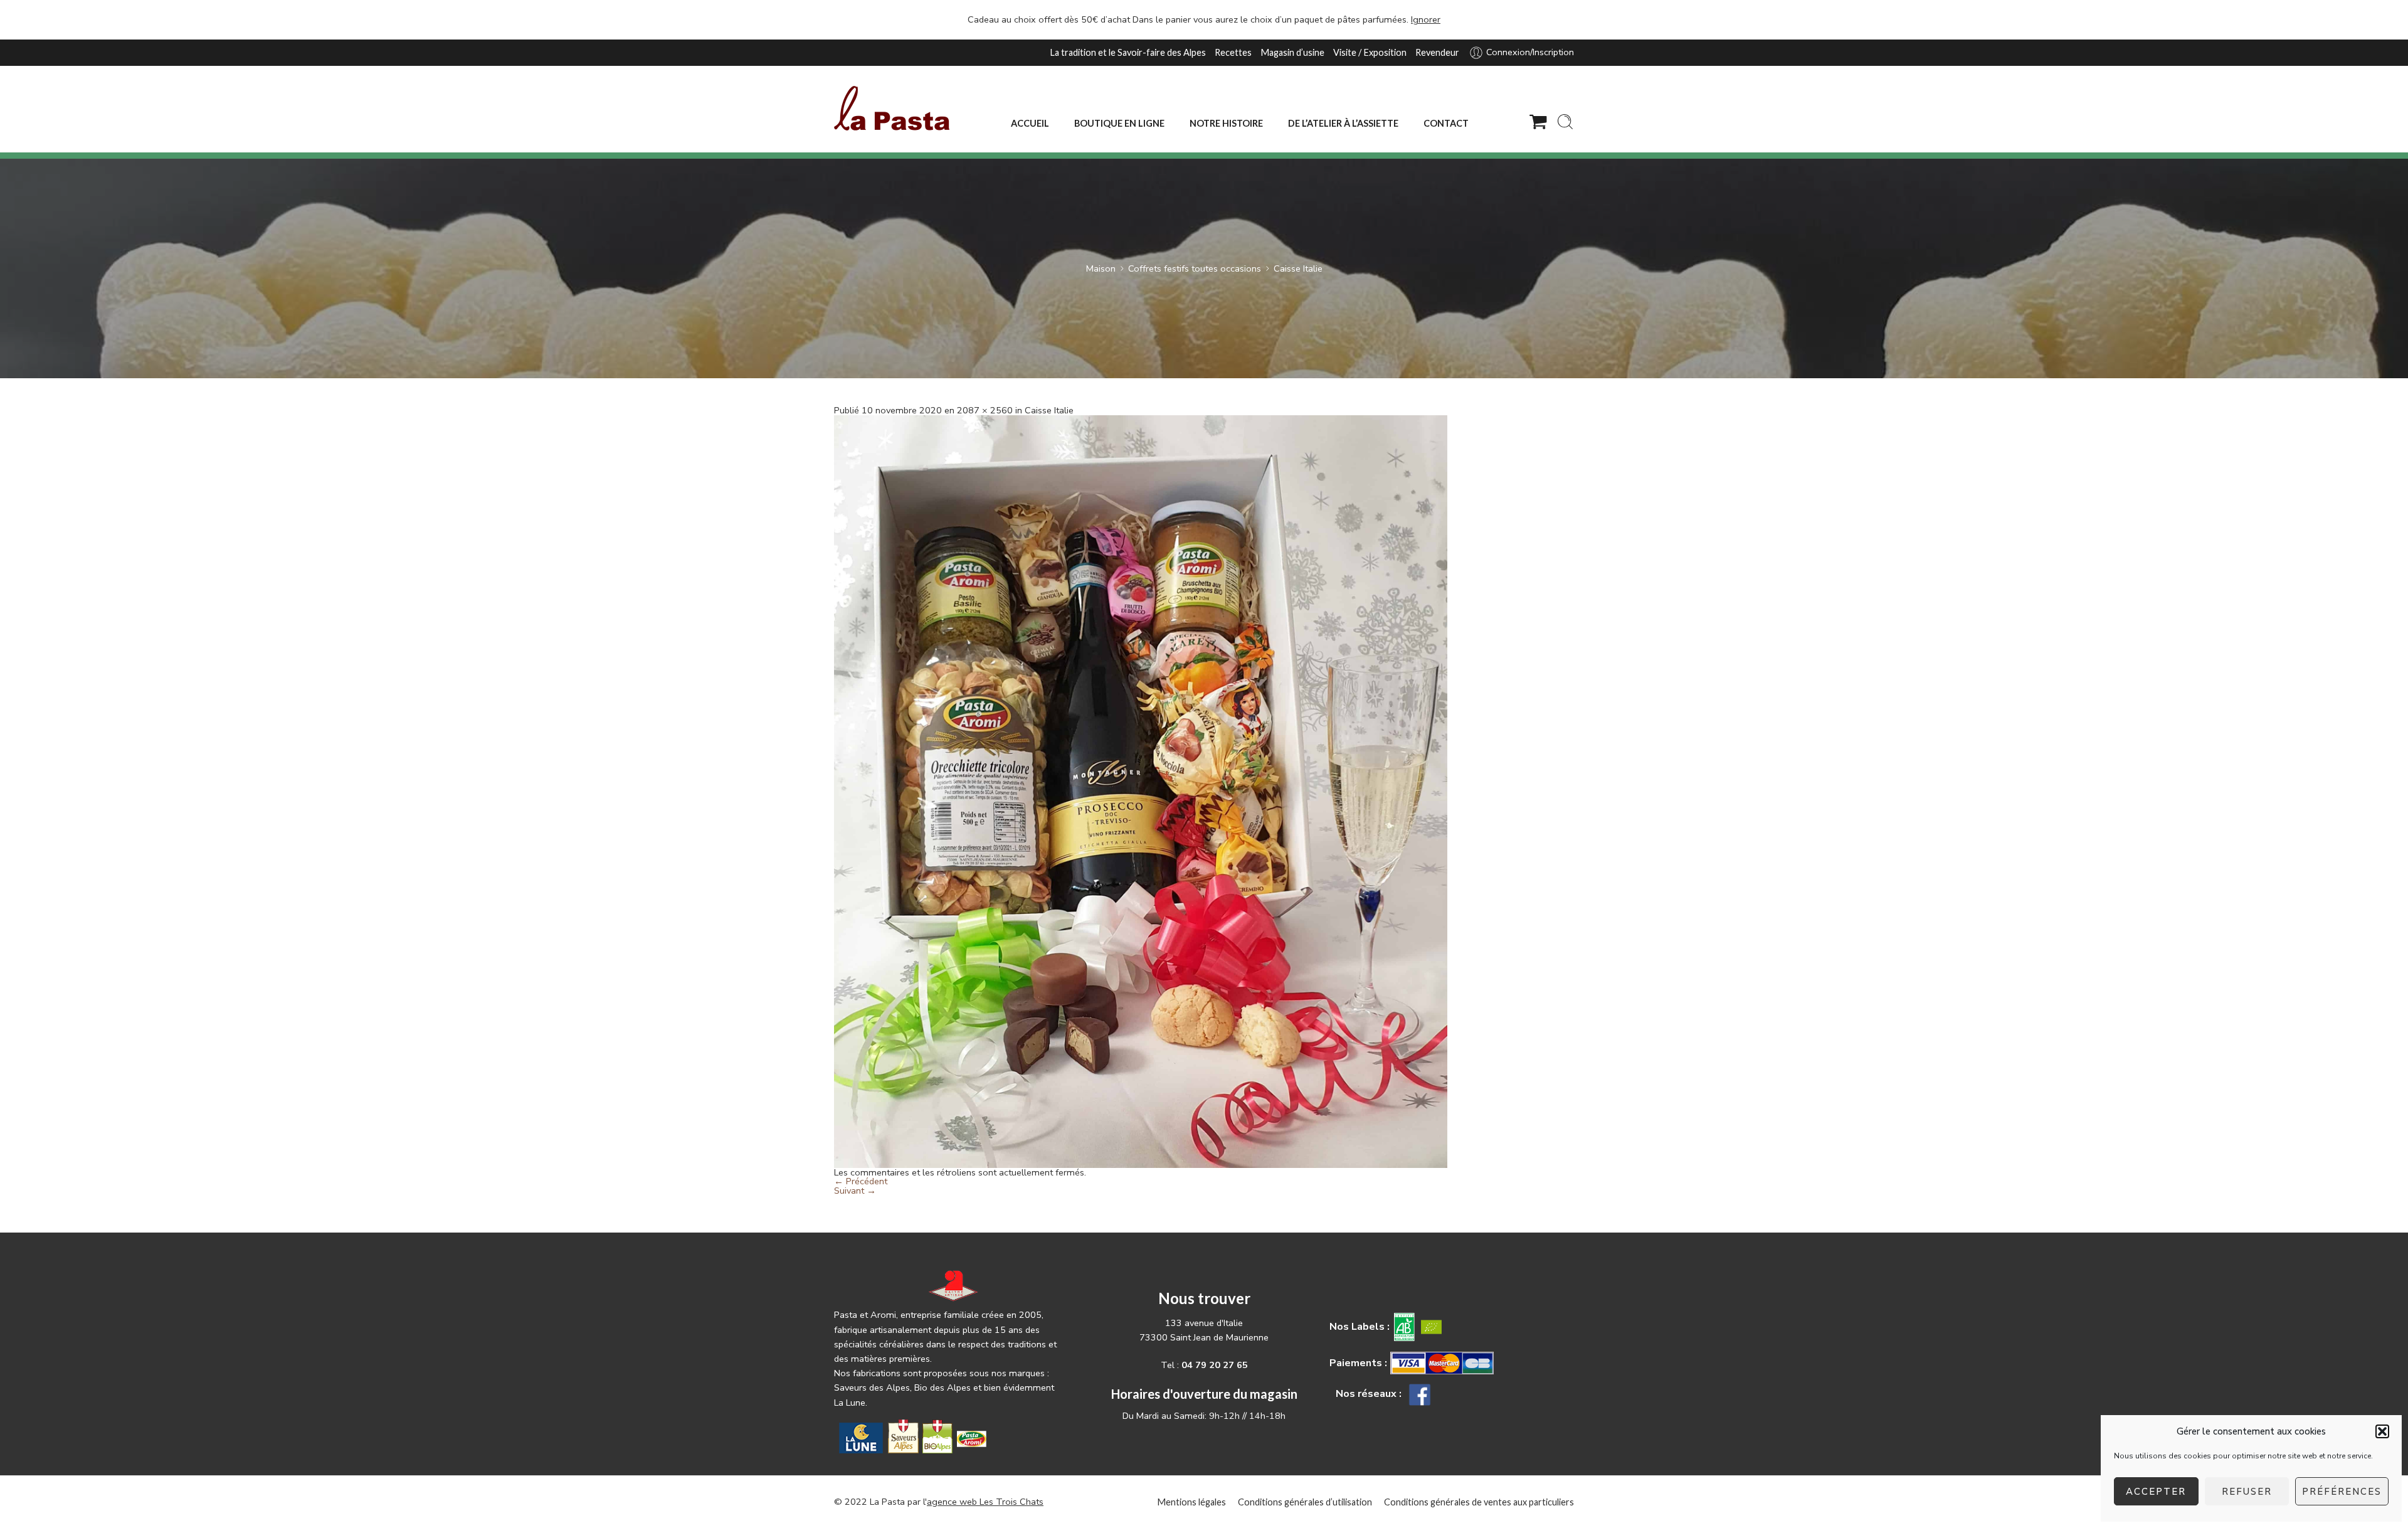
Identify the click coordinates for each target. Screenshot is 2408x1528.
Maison (1101, 268)
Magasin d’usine (1292, 52)
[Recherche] (1565, 122)
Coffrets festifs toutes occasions (1195, 268)
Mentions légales (1191, 1502)
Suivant (855, 1191)
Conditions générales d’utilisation (1305, 1502)
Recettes (1233, 52)
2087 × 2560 (985, 410)
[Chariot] (1538, 122)
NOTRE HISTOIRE (1226, 123)
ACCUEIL (1030, 123)
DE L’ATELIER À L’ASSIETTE (1343, 123)
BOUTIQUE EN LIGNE (1119, 123)
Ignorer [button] (1426, 19)
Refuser (2247, 1492)
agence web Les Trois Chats (985, 1502)
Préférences (2342, 1492)
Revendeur (1437, 52)
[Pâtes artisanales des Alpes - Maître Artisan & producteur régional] (892, 108)
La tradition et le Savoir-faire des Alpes (1128, 52)
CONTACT (1446, 123)
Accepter (2156, 1492)
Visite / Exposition (1370, 52)
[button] (2382, 1431)
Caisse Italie (1298, 268)
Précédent (861, 1181)
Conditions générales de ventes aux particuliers (1479, 1502)
